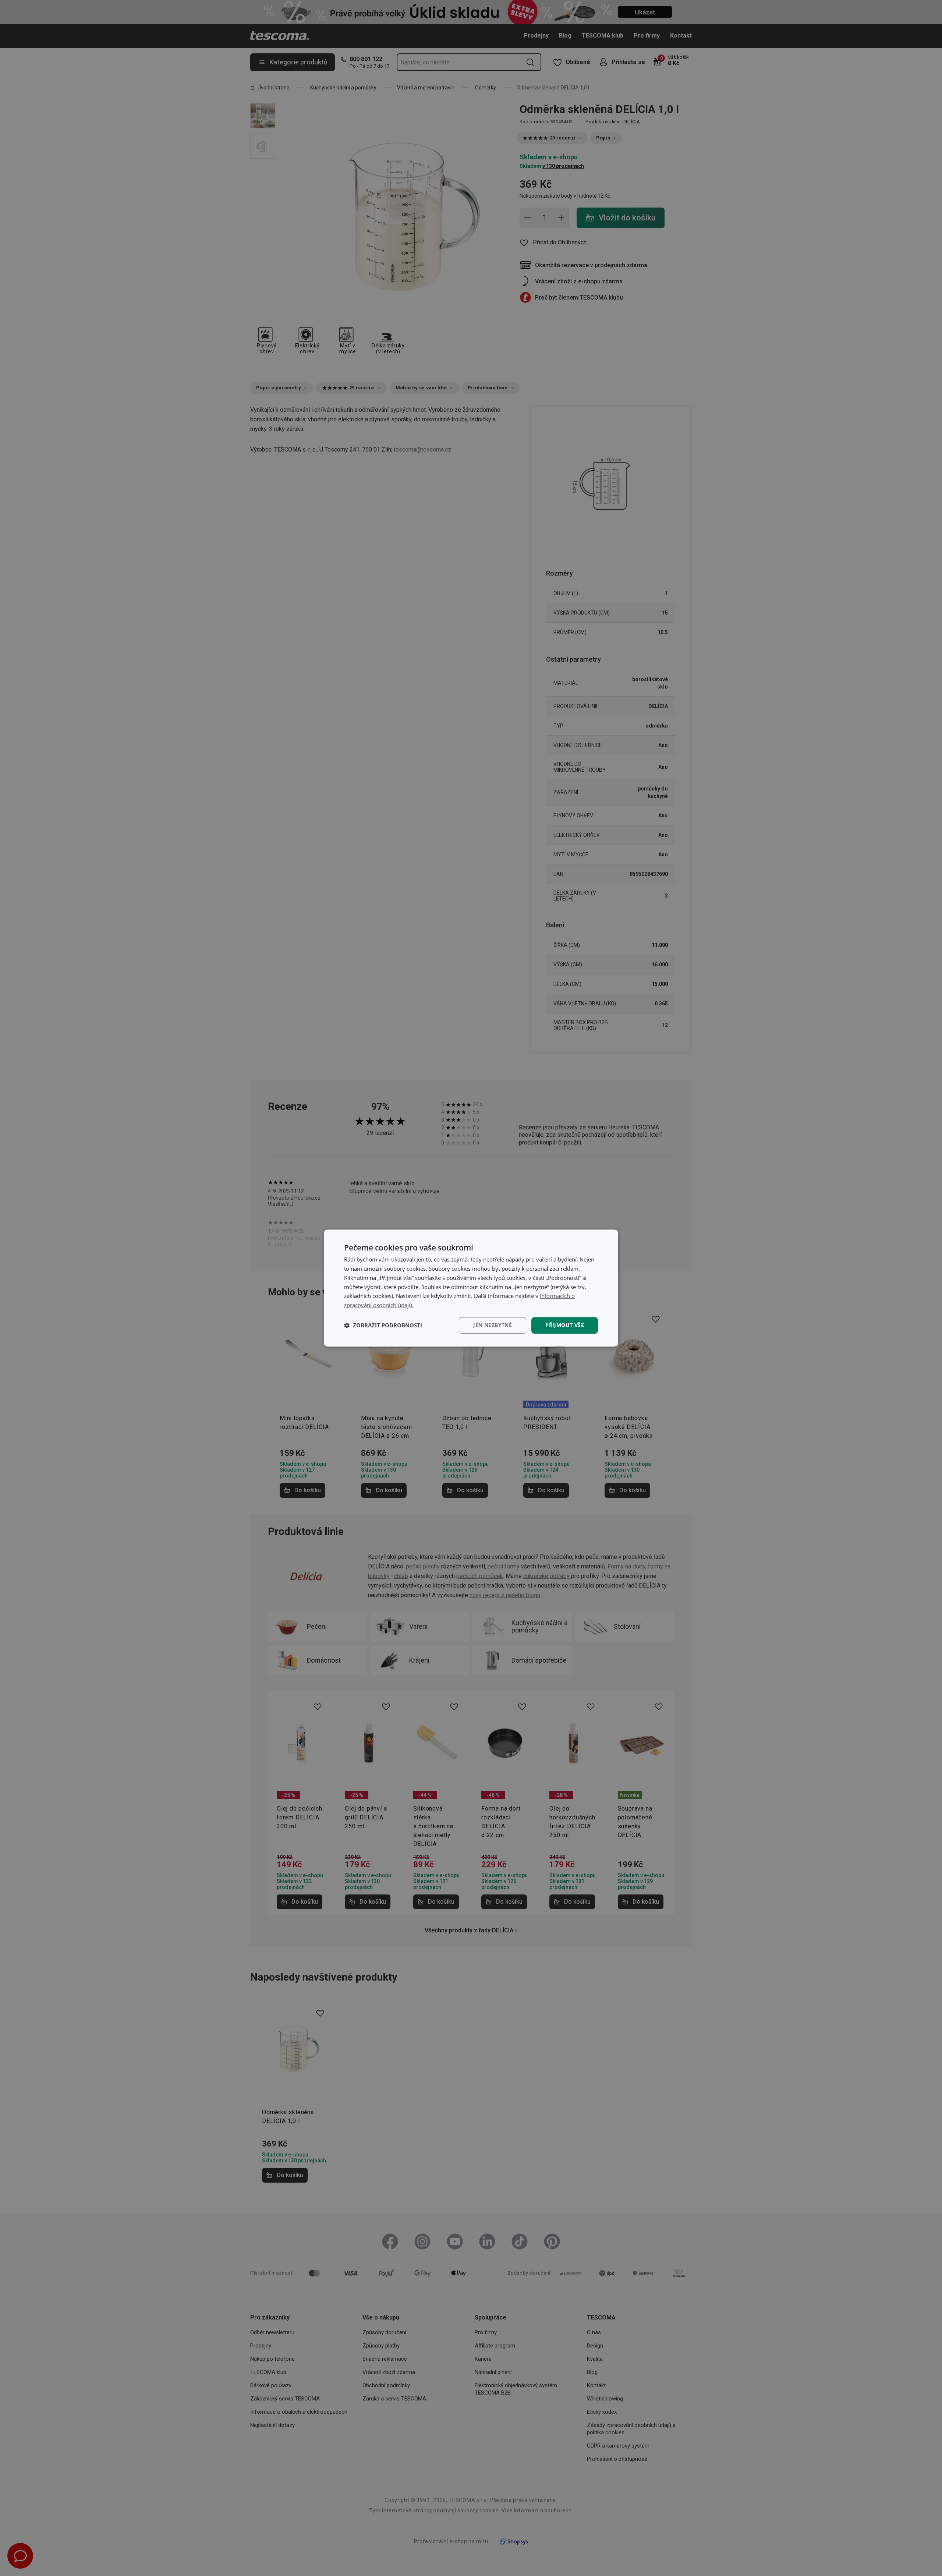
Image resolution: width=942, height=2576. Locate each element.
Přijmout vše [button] (565, 1325)
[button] (383, 1325)
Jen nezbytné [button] (493, 1325)
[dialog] (471, 1288)
